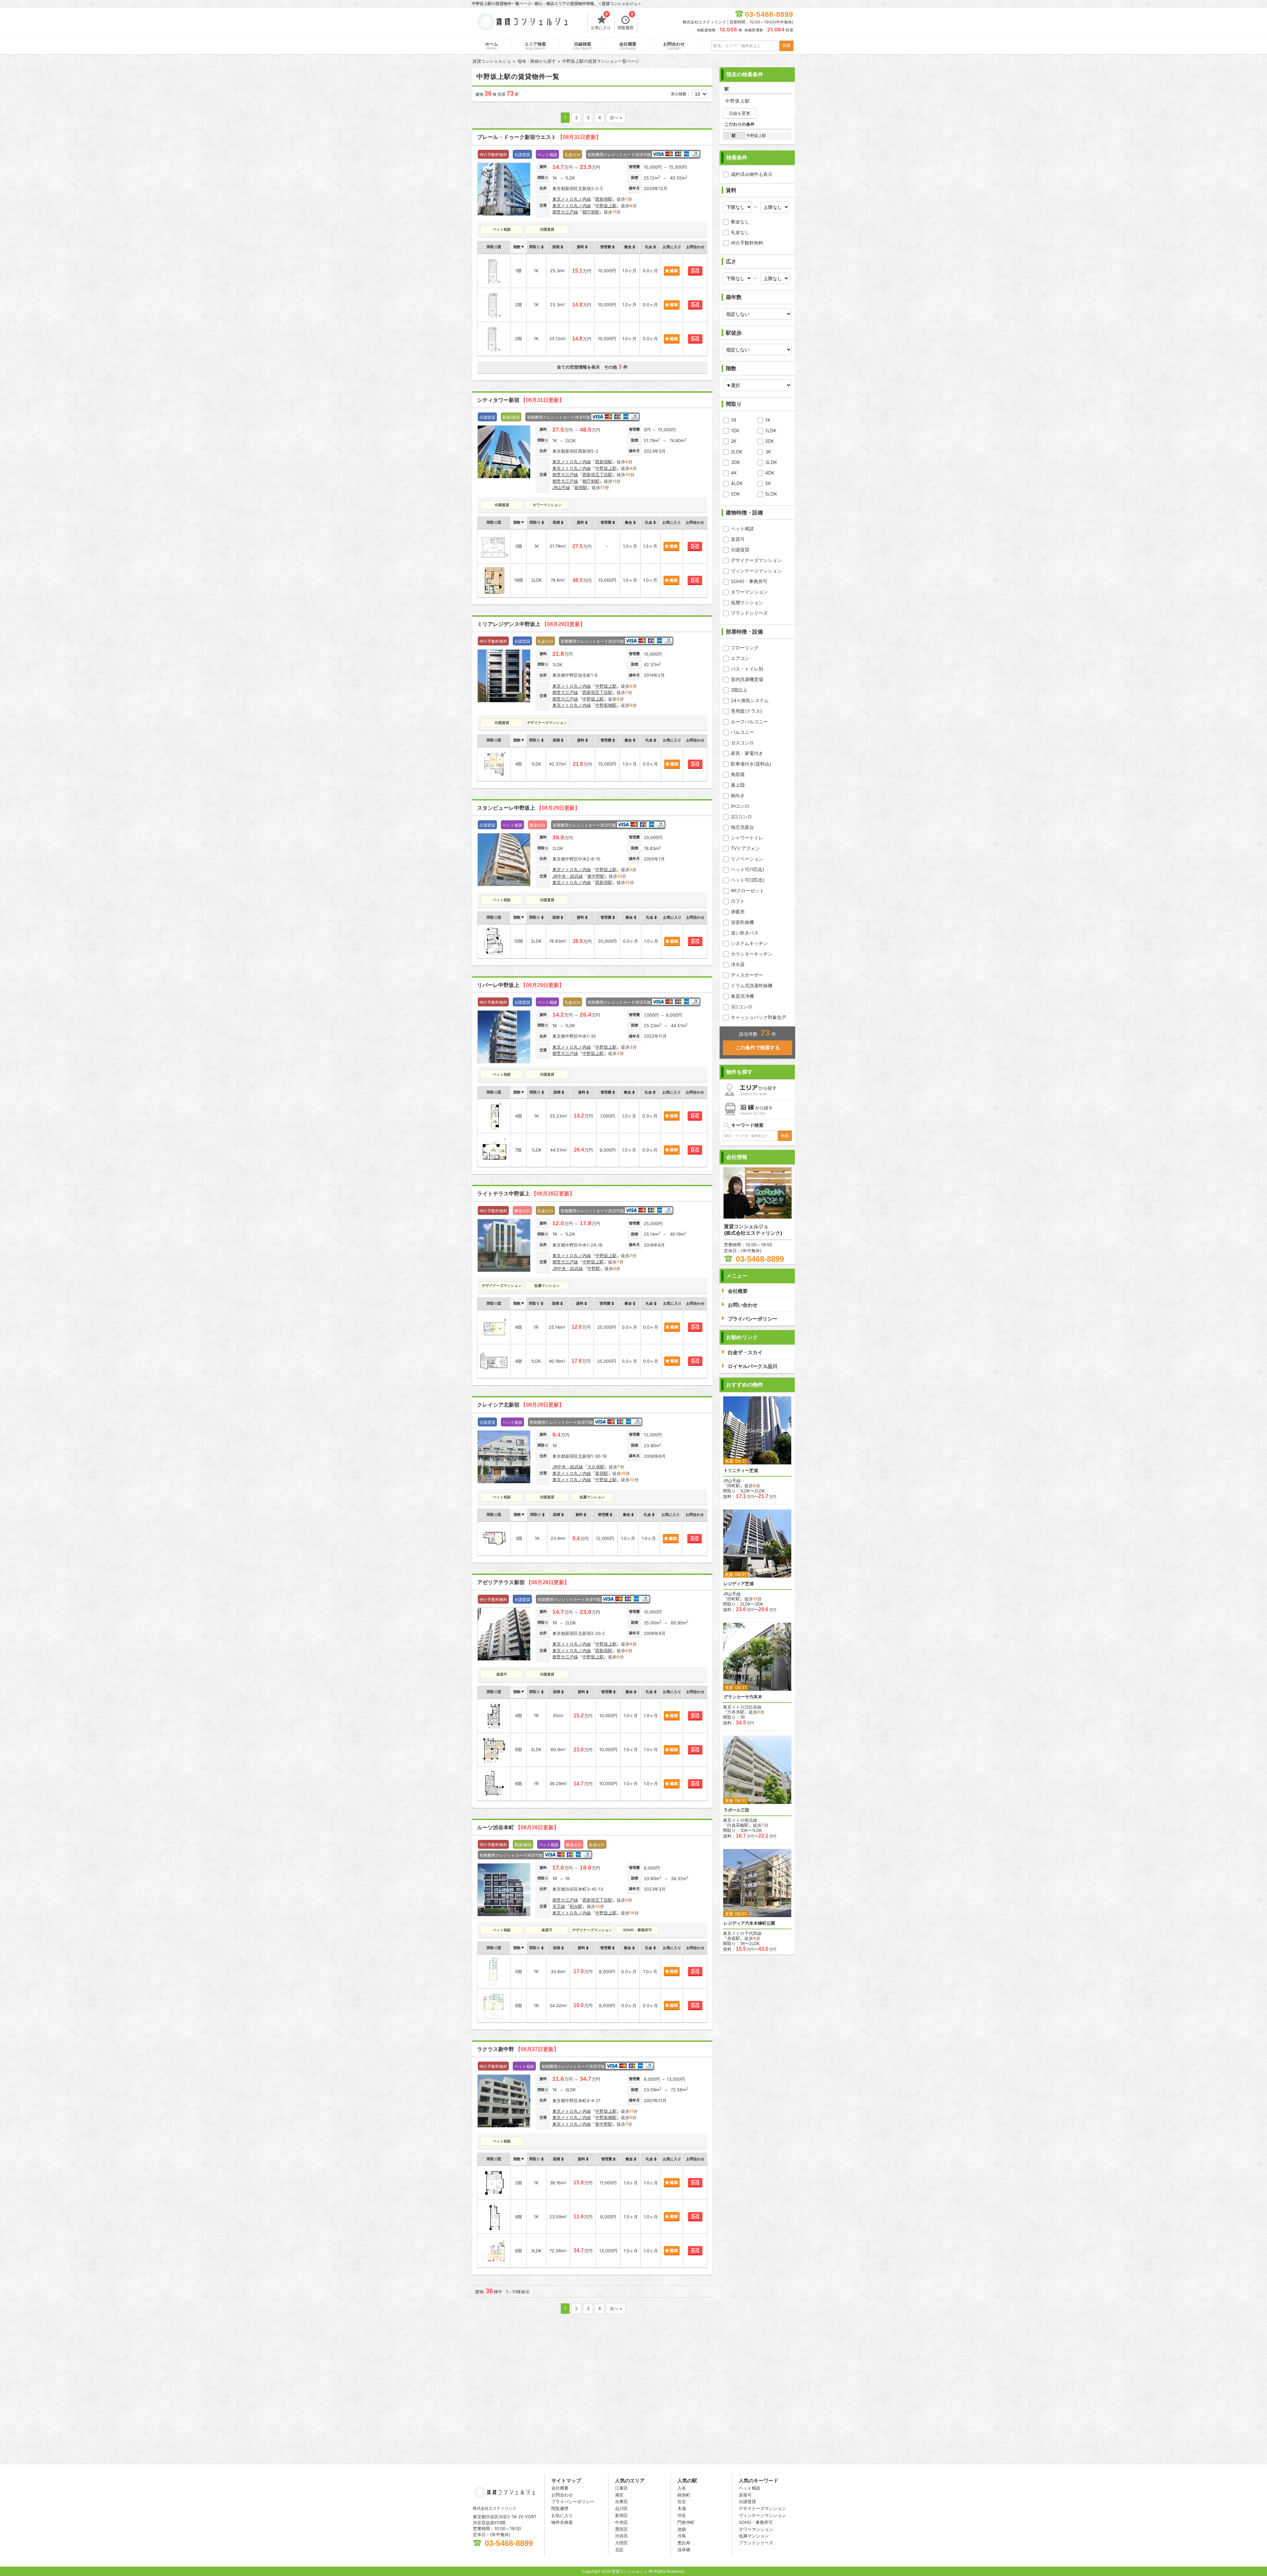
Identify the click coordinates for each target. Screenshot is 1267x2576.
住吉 (682, 2501)
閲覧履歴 (626, 21)
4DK (770, 473)
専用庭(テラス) (746, 711)
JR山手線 (561, 487)
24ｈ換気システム (750, 700)
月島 (682, 2536)
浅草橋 (684, 2550)
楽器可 (738, 539)
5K (768, 483)
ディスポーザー (747, 975)
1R (733, 420)
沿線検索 (583, 46)
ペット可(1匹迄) (747, 869)
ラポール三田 (736, 1810)
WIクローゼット (747, 890)
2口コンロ (741, 816)
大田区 (621, 2543)
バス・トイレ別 (747, 669)
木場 (682, 2508)
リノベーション (747, 859)
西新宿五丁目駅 (597, 474)
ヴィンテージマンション (756, 571)
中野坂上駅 (606, 206)
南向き (738, 795)
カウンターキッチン (752, 954)
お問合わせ (674, 46)
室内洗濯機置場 (747, 679)
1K (768, 420)
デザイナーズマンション (756, 560)
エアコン (740, 658)
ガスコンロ (742, 743)
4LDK (737, 483)
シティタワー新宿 (521, 400)
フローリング (745, 648)
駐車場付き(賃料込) (751, 764)
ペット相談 (742, 528)
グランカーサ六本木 (743, 1697)
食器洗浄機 (742, 996)
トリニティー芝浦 (741, 1470)
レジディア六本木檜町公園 (749, 1923)
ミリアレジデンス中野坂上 (531, 624)
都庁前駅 (591, 212)
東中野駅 (596, 876)
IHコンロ (740, 806)
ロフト (738, 901)
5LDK (771, 494)
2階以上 (739, 690)
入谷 (682, 2488)
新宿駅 (581, 487)
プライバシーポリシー (573, 2501)
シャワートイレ (747, 838)
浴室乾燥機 (742, 922)
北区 (619, 2550)
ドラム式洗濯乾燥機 (752, 985)
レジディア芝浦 (739, 1584)
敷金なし (740, 222)
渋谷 (682, 2515)
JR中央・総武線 (568, 876)
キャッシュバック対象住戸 (759, 1017)
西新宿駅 (604, 199)
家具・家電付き (747, 753)
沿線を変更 (740, 113)
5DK (735, 494)
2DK (770, 441)
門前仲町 (686, 2522)
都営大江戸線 (565, 212)
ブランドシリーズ (749, 613)
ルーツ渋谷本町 (518, 1827)
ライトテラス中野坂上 (526, 1194)
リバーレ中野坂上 (521, 985)
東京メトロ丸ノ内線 (572, 199)
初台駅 (576, 1906)
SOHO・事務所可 (749, 581)
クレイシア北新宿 (521, 1405)
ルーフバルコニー (749, 721)
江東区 (621, 2488)
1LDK (771, 430)
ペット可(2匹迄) (748, 880)
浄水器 (738, 964)
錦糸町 (684, 2495)
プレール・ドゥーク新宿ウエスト (539, 137)
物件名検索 (562, 2522)
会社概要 (628, 46)
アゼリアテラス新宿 (523, 1582)
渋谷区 (621, 2536)
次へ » (616, 117)
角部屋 (738, 774)
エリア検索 (535, 46)
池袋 (682, 2529)
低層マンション (747, 602)
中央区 (621, 2522)
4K (734, 473)
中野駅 (594, 1268)
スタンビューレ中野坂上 (529, 808)
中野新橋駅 (606, 705)
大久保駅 (596, 1467)
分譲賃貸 (740, 550)
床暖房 (738, 912)
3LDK (771, 462)
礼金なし (740, 232)
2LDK (737, 452)
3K (768, 452)
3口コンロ (742, 1007)
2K (734, 441)
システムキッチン (749, 943)
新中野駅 (604, 2124)
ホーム (491, 46)
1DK (735, 430)
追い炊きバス (745, 933)
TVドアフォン (745, 848)
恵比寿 (684, 2543)
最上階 (738, 785)
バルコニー (742, 732)
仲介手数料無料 (747, 243)
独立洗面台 (742, 827)
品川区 (621, 2508)
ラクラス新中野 (518, 2049)
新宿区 (621, 2515)
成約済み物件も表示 (752, 174)
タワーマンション (749, 592)
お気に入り (601, 21)
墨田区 (621, 2529)
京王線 (559, 1906)
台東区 (621, 2501)
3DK (735, 462)
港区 (619, 2495)
